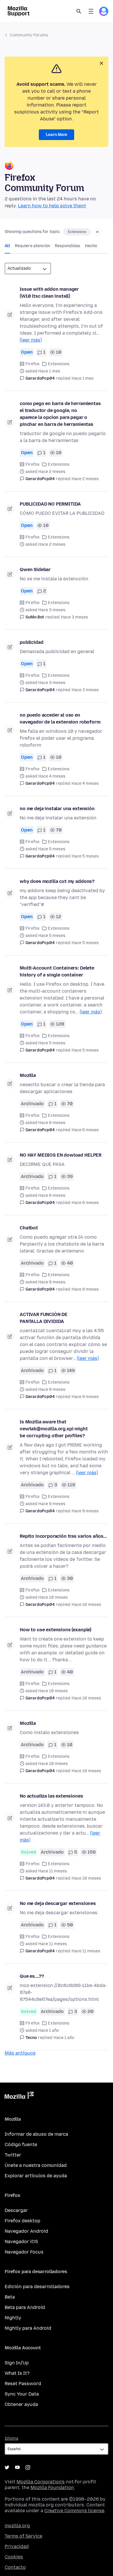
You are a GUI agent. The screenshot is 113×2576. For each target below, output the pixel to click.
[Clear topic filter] (97, 232)
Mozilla (28, 1075)
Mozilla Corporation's (41, 2482)
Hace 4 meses (85, 783)
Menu (91, 11)
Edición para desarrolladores (37, 2287)
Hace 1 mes (83, 378)
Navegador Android (26, 2231)
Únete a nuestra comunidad (36, 2165)
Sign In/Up (17, 2363)
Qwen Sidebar (35, 570)
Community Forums (29, 35)
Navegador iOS (21, 2242)
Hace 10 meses (86, 1605)
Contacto (15, 2567)
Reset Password (23, 2384)
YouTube (17, 2467)
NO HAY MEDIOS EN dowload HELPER (61, 1155)
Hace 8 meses (85, 1289)
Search (79, 11)
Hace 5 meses (85, 856)
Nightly (13, 2318)
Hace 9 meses (85, 1511)
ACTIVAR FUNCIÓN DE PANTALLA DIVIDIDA (44, 1318)
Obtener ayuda (21, 2404)
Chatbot (29, 1228)
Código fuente (21, 2145)
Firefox (33, 364)
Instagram (28, 2467)
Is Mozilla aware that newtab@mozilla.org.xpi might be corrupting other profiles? (54, 1429)
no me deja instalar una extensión (57, 809)
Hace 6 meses (85, 1130)
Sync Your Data (22, 2394)
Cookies (14, 2557)
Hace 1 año (64, 2038)
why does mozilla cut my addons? (57, 881)
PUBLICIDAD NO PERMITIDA (50, 504)
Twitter (13, 2155)
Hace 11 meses (86, 1951)
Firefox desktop (22, 2221)
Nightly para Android (28, 2328)
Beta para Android (25, 2307)
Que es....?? (32, 1976)
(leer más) (31, 340)
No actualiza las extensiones (51, 1796)
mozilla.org (17, 2526)
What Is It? (17, 2373)
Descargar (16, 2210)
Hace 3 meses (74, 617)
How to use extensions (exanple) (55, 1630)
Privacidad (17, 2546)
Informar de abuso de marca (36, 2134)
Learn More (57, 135)
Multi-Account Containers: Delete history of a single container (57, 971)
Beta (10, 2297)
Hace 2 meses (85, 479)
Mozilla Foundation (52, 2488)
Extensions (77, 232)
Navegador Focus (24, 2252)
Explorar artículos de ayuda (36, 2176)
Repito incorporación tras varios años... (63, 1536)
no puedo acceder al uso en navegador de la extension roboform (60, 718)
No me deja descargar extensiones (58, 1903)
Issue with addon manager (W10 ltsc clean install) (49, 293)
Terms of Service (23, 2536)
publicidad (31, 642)
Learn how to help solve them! (52, 206)
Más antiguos (20, 2053)
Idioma (11, 2438)
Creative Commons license (74, 2511)
